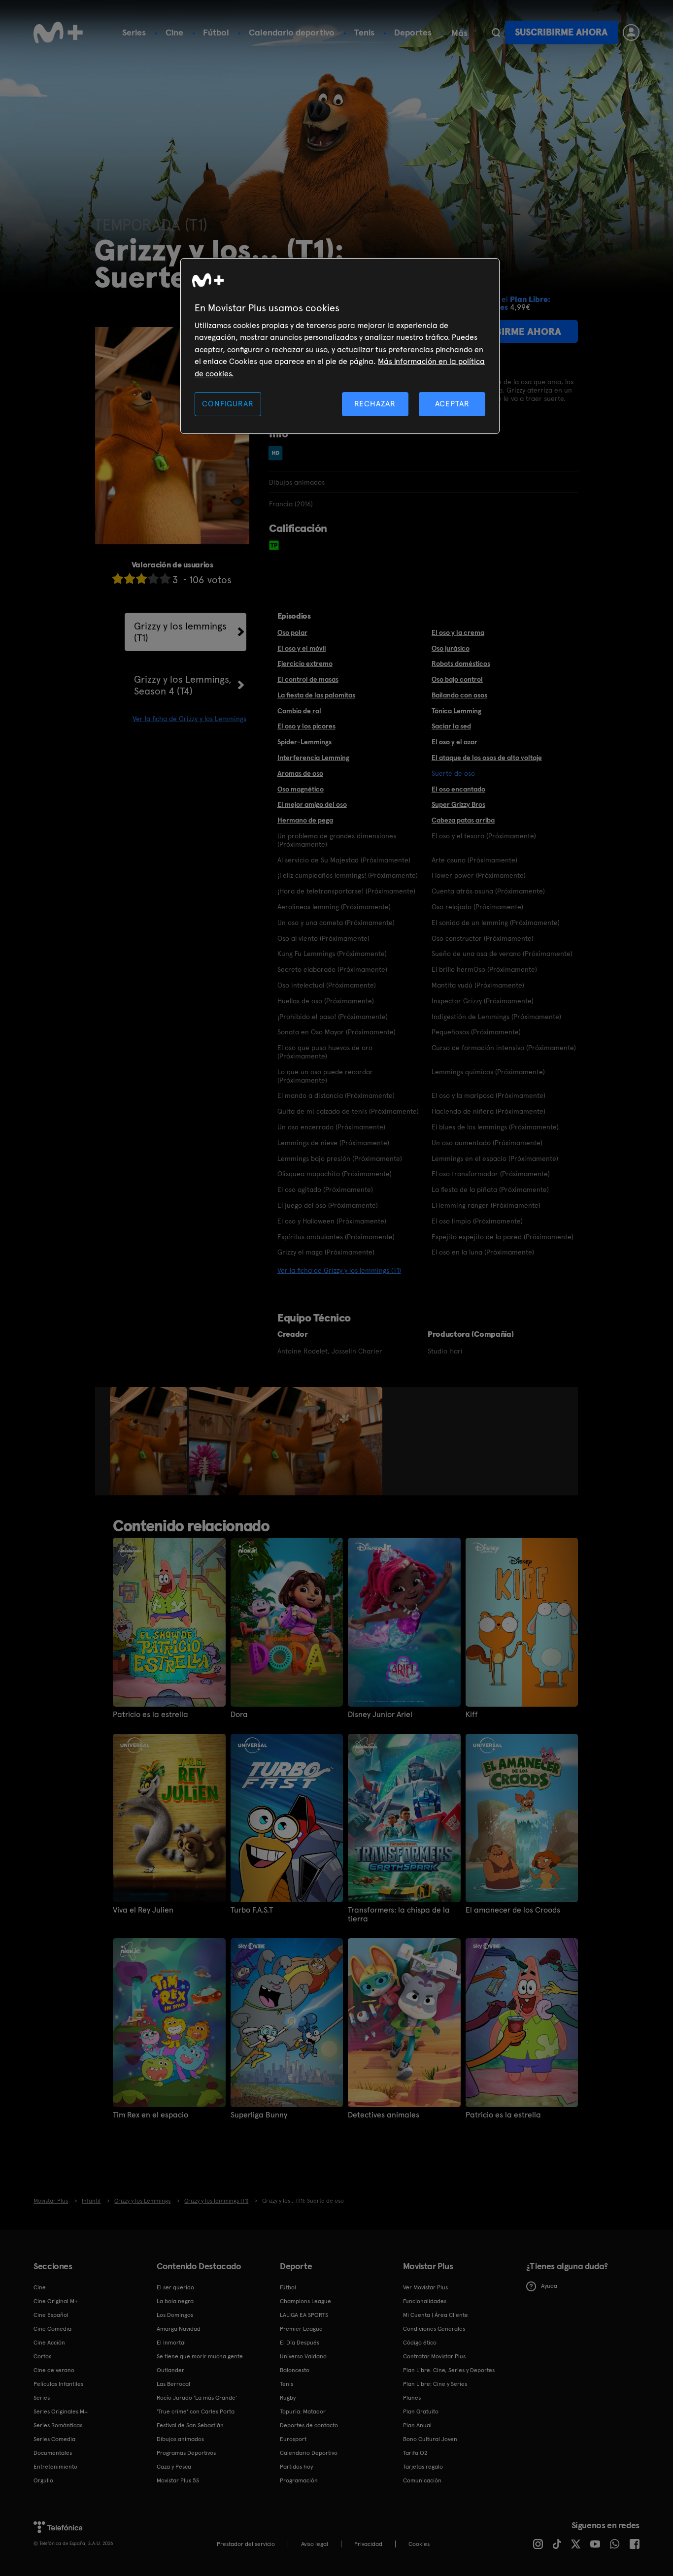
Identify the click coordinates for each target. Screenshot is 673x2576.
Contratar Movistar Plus (434, 2356)
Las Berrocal (173, 2384)
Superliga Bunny (259, 2115)
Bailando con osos (459, 695)
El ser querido (175, 2287)
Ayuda (549, 2286)
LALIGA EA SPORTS (304, 2315)
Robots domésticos (461, 663)
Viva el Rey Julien (143, 1910)
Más (459, 33)
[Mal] (130, 578)
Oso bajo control (457, 679)
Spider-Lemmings (304, 742)
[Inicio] (58, 33)
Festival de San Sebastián (190, 2425)
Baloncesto (295, 2370)
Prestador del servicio (246, 2544)
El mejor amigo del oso (312, 804)
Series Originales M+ (61, 2411)
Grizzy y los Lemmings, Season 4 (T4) (183, 685)
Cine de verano (54, 2370)
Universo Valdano (303, 2356)
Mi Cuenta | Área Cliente (436, 2315)
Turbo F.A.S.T (252, 1910)
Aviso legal (315, 2544)
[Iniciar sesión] (631, 33)
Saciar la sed (451, 726)
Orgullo (43, 2480)
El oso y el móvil (302, 648)
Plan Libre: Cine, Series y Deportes (449, 2370)
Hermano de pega (305, 820)
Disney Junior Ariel (380, 1715)
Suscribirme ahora (561, 32)
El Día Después (300, 2343)
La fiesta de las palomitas (316, 695)
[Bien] (153, 578)
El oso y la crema (458, 632)
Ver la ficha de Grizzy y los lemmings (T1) (339, 1270)
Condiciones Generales (434, 2329)
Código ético (420, 2343)
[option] (150, 1441)
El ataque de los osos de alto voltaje (487, 758)
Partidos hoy (296, 2467)
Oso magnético (301, 789)
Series (134, 32)
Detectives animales (384, 2115)
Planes (412, 2398)
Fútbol (216, 32)
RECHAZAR (375, 404)
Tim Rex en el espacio (151, 2115)
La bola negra (175, 2301)
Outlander (170, 2370)
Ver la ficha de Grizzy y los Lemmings (189, 719)
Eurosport (293, 2439)
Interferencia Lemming (313, 758)
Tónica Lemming (456, 711)
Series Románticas (58, 2425)
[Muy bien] (165, 578)
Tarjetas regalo (423, 2467)
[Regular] (141, 578)
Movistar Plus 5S (178, 2480)
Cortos (42, 2356)
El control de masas (308, 679)
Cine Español (51, 2315)
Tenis (364, 32)
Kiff (472, 1715)
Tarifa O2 (415, 2453)
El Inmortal (171, 2343)
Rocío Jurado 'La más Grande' (197, 2398)
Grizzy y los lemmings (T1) (180, 632)
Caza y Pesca (174, 2467)
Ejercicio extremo (305, 663)
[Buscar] (496, 33)
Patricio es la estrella (151, 1715)
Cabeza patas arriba (463, 820)
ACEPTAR (452, 404)
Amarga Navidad (179, 2329)
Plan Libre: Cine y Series (435, 2384)
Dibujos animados (180, 2439)
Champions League (305, 2301)
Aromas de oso (300, 773)
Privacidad (368, 2544)
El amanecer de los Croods (513, 1910)
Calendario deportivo (292, 32)
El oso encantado (458, 789)
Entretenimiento (55, 2467)
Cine (174, 32)
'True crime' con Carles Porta (196, 2411)
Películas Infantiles (58, 2384)
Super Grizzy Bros (458, 804)
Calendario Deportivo (309, 2453)
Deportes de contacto (309, 2425)
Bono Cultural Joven (430, 2439)
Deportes (413, 32)
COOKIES (419, 2544)
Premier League (301, 2329)
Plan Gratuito (421, 2411)
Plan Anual (417, 2425)
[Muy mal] (118, 578)
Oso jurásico (451, 648)
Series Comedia (54, 2439)
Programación (299, 2480)
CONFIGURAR (228, 404)
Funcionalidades (425, 2301)
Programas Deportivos (186, 2453)
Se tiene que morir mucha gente (200, 2356)
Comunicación (422, 2480)
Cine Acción (49, 2343)
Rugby (288, 2398)
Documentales (53, 2453)
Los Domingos (175, 2315)
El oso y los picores (306, 726)
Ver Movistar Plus (425, 2287)
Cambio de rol (299, 711)
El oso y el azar (454, 742)
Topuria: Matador (303, 2411)
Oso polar (292, 632)
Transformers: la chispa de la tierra (399, 1915)
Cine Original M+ (56, 2301)
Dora (239, 1715)
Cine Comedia (52, 2329)
